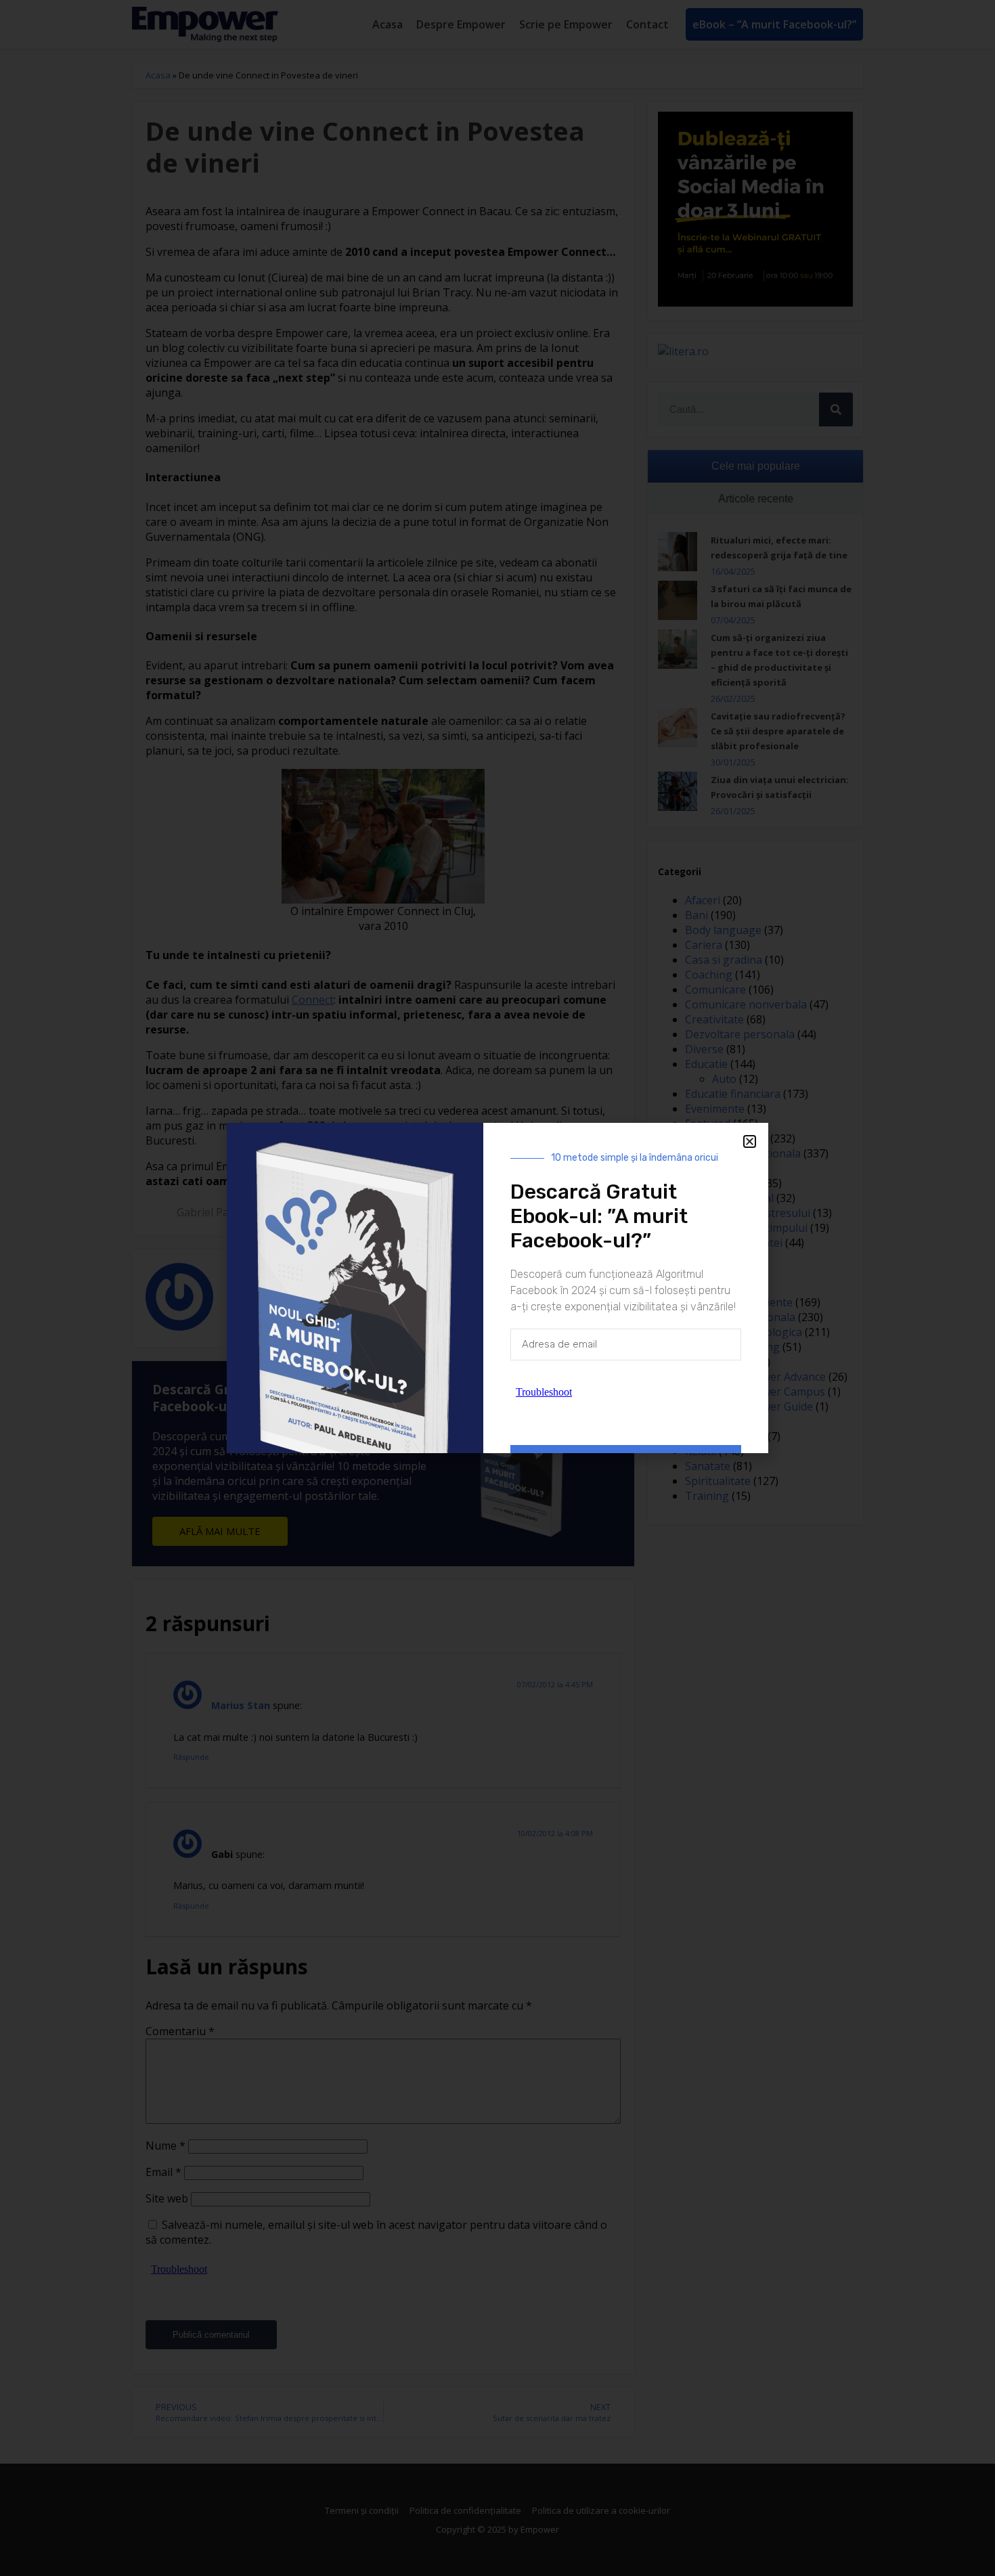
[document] (497, 1288)
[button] (750, 1141)
